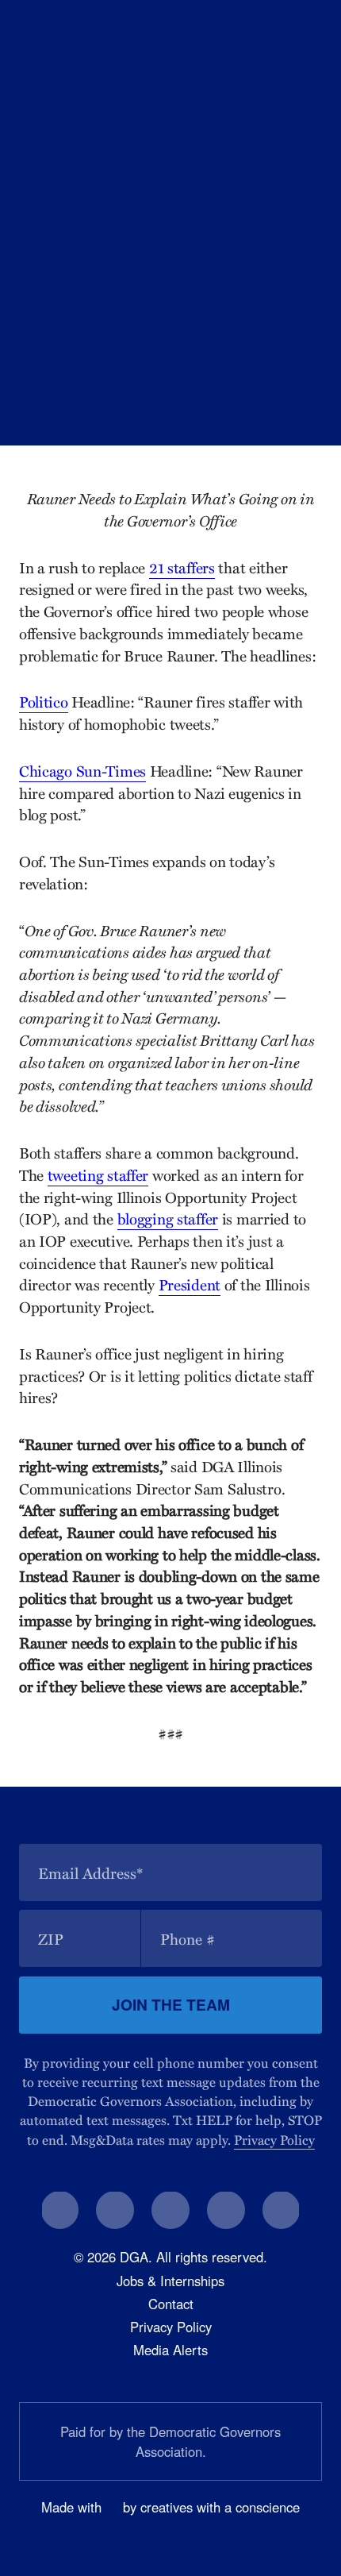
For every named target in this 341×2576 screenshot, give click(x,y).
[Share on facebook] (60, 2210)
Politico (44, 701)
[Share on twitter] (115, 2210)
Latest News (116, 362)
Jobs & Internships (170, 2281)
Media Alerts (170, 2350)
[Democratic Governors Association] (91, 29)
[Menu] (313, 29)
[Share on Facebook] (213, 403)
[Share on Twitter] (259, 403)
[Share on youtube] (226, 2210)
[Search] (282, 29)
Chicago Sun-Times (82, 770)
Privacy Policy (274, 2139)
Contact (171, 2304)
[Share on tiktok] (282, 2210)
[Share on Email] (304, 403)
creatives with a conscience (220, 2507)
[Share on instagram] (170, 2210)
